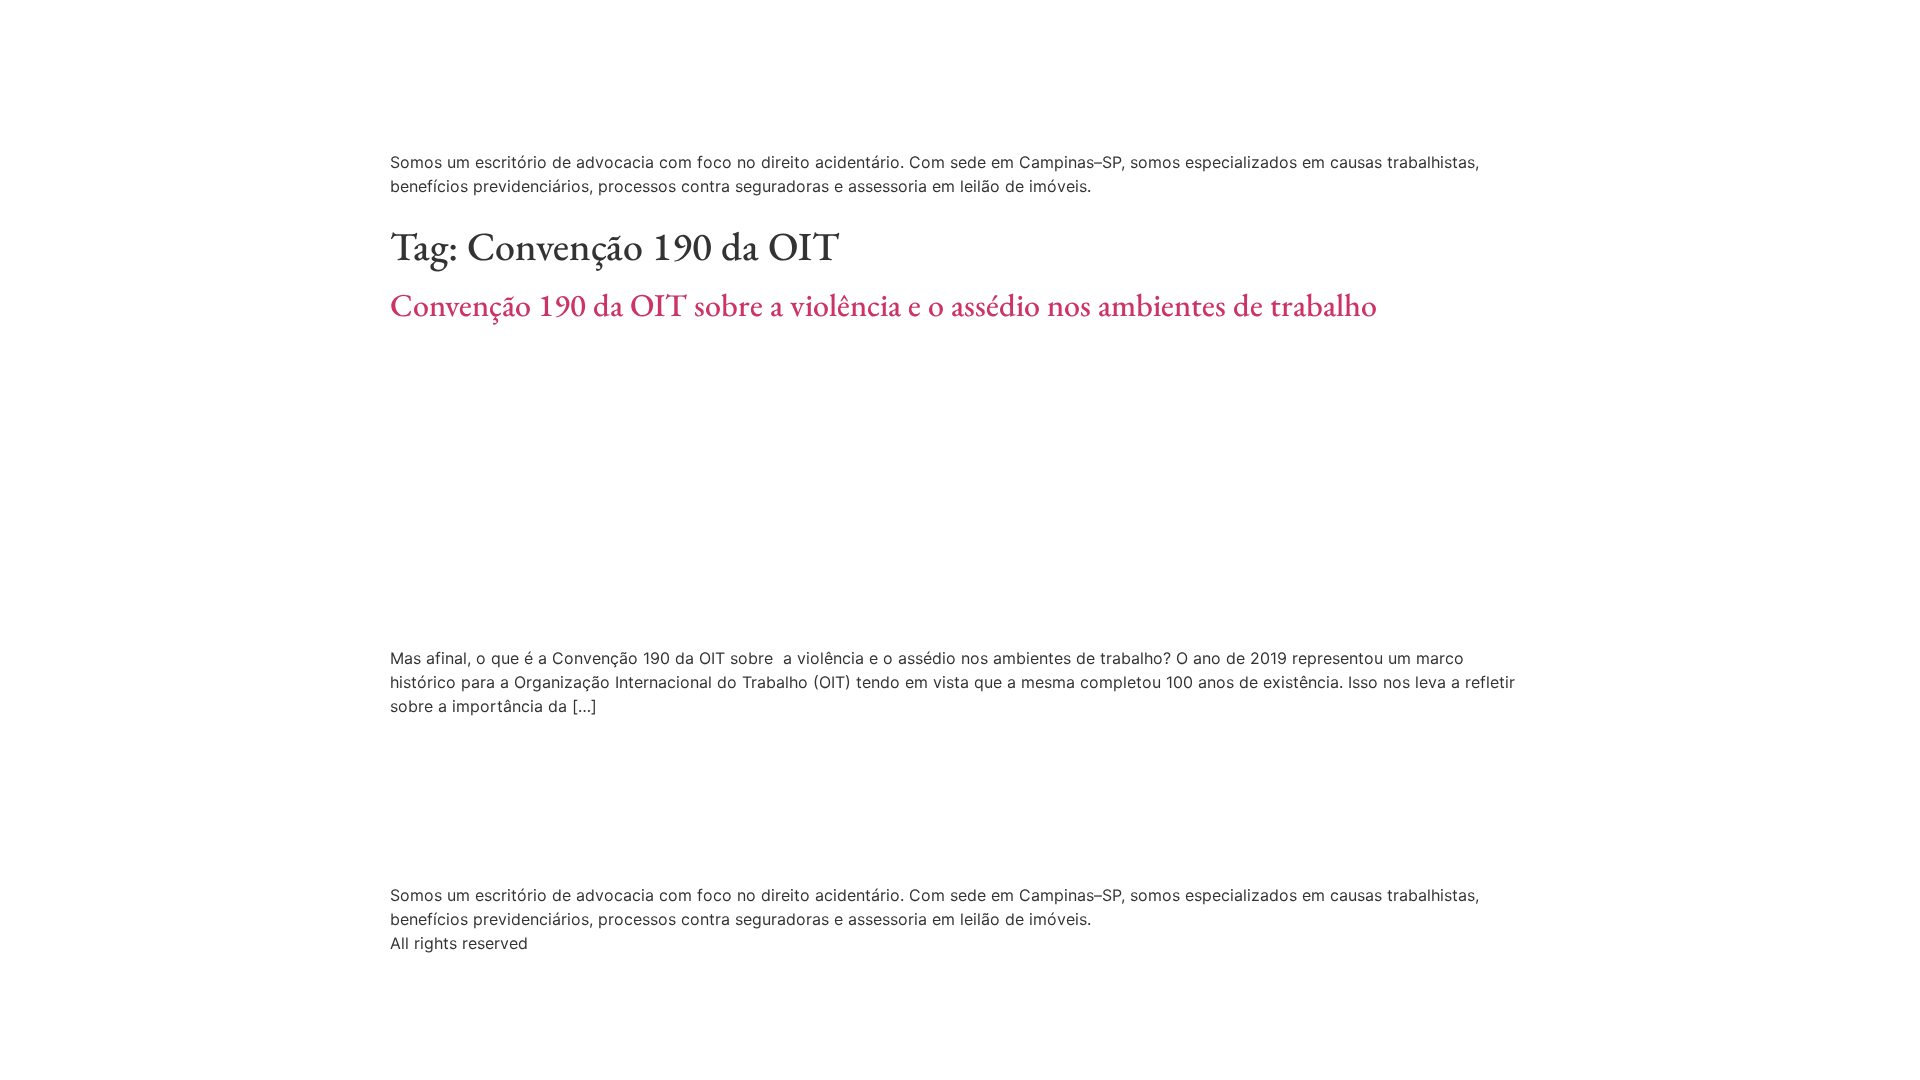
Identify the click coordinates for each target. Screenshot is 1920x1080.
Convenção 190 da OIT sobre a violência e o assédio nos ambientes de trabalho (883, 305)
